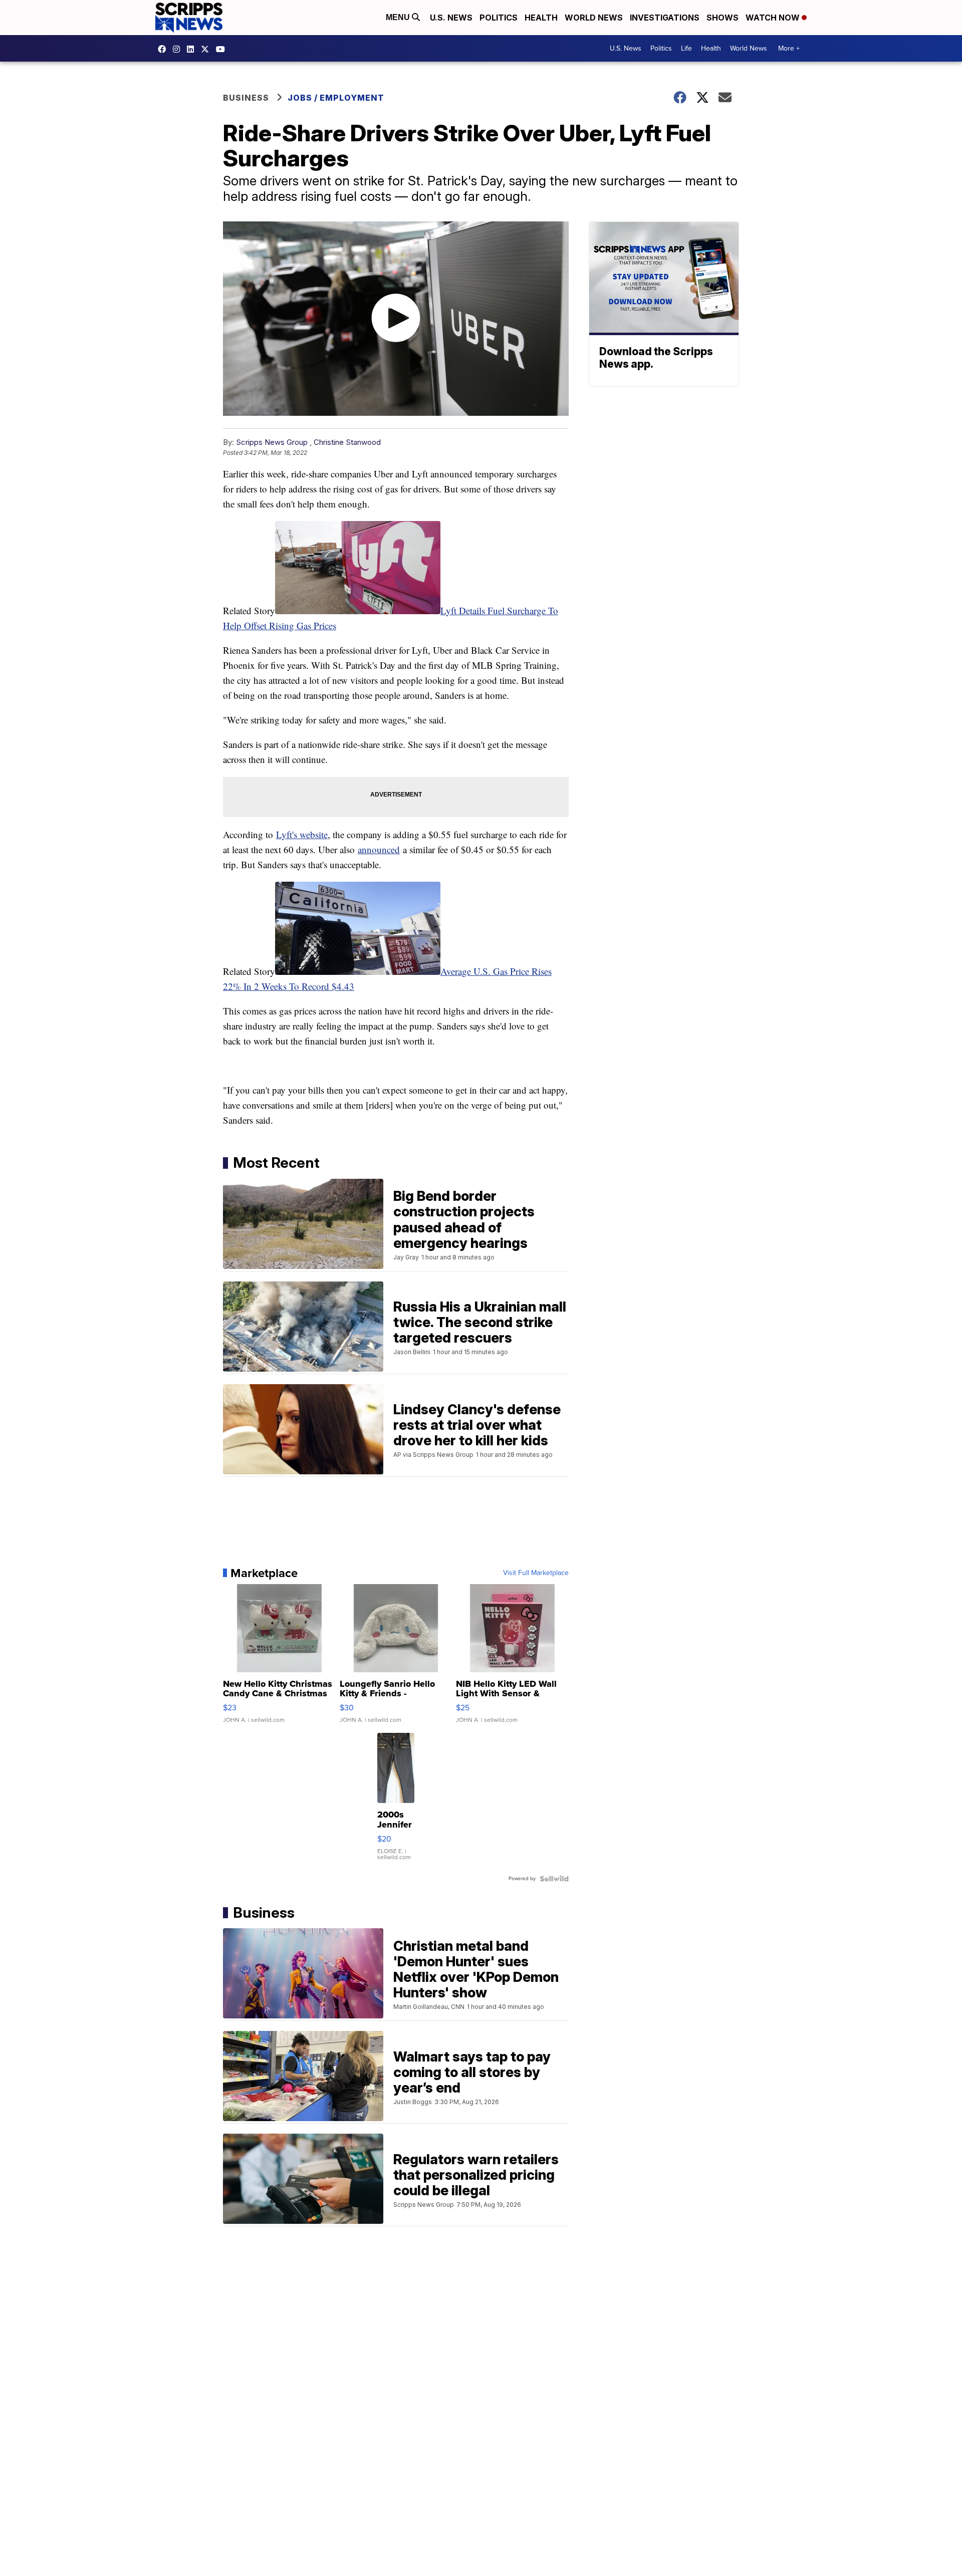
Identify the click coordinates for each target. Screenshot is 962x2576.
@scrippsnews (223, 49)
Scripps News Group (272, 442)
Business (246, 98)
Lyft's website (302, 834)
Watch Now (774, 18)
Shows (723, 18)
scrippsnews (164, 49)
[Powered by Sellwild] (554, 1879)
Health (541, 18)
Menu (399, 17)
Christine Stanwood (347, 442)
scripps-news (193, 49)
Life (686, 48)
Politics (499, 18)
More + (789, 48)
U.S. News (451, 18)
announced (379, 849)
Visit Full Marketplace (536, 1573)
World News (594, 18)
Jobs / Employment (336, 98)
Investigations (665, 18)
